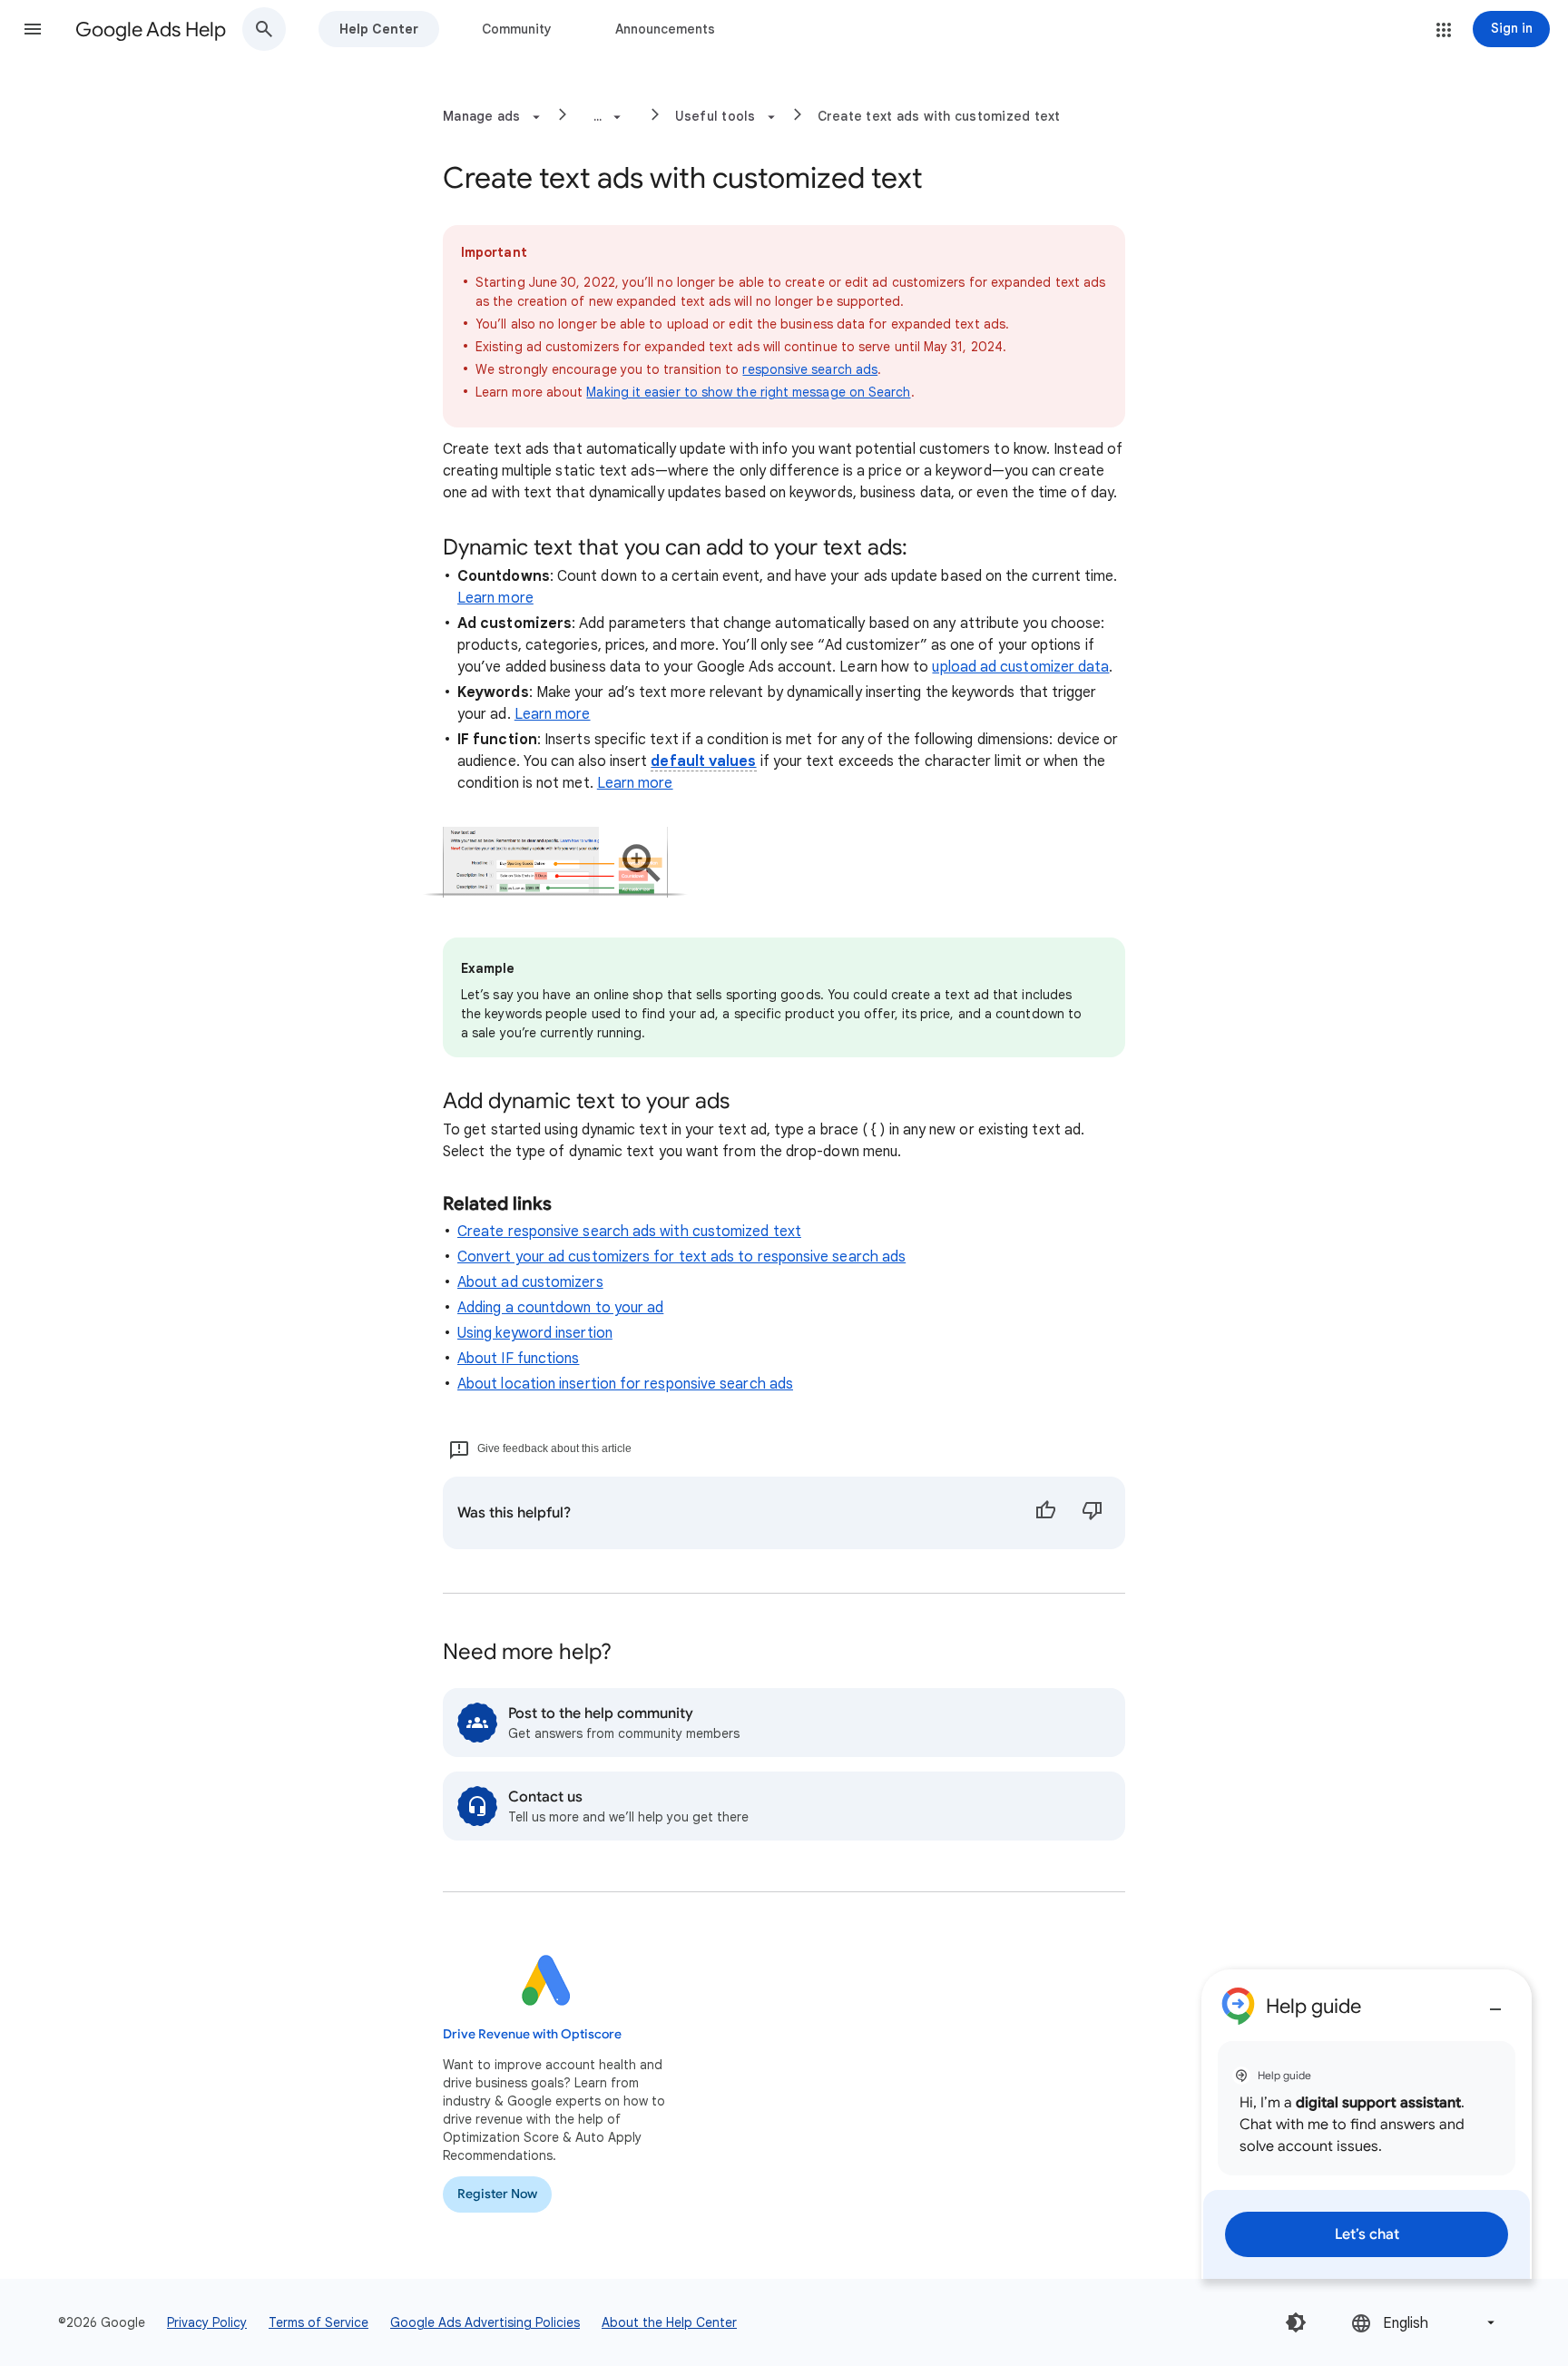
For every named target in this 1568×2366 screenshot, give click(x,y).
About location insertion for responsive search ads (625, 1384)
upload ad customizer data (1020, 667)
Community (517, 29)
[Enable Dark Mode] (1296, 2322)
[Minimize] (1495, 2002)
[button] (33, 29)
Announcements (665, 29)
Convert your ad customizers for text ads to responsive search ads (681, 1257)
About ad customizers (530, 1282)
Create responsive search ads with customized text (629, 1232)
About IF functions (518, 1359)
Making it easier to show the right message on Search (748, 392)
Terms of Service (318, 2322)
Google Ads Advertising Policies (485, 2322)
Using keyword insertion (535, 1333)
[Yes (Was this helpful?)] (1045, 1513)
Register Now (497, 2194)
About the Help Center (669, 2322)
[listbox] (1425, 2323)
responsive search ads (810, 369)
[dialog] (1367, 2124)
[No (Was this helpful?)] (1093, 1513)
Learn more (495, 598)
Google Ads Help (151, 29)
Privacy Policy (207, 2322)
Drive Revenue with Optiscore (532, 2034)
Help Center (379, 29)
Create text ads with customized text (939, 116)
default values (703, 761)
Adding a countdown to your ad (560, 1308)
